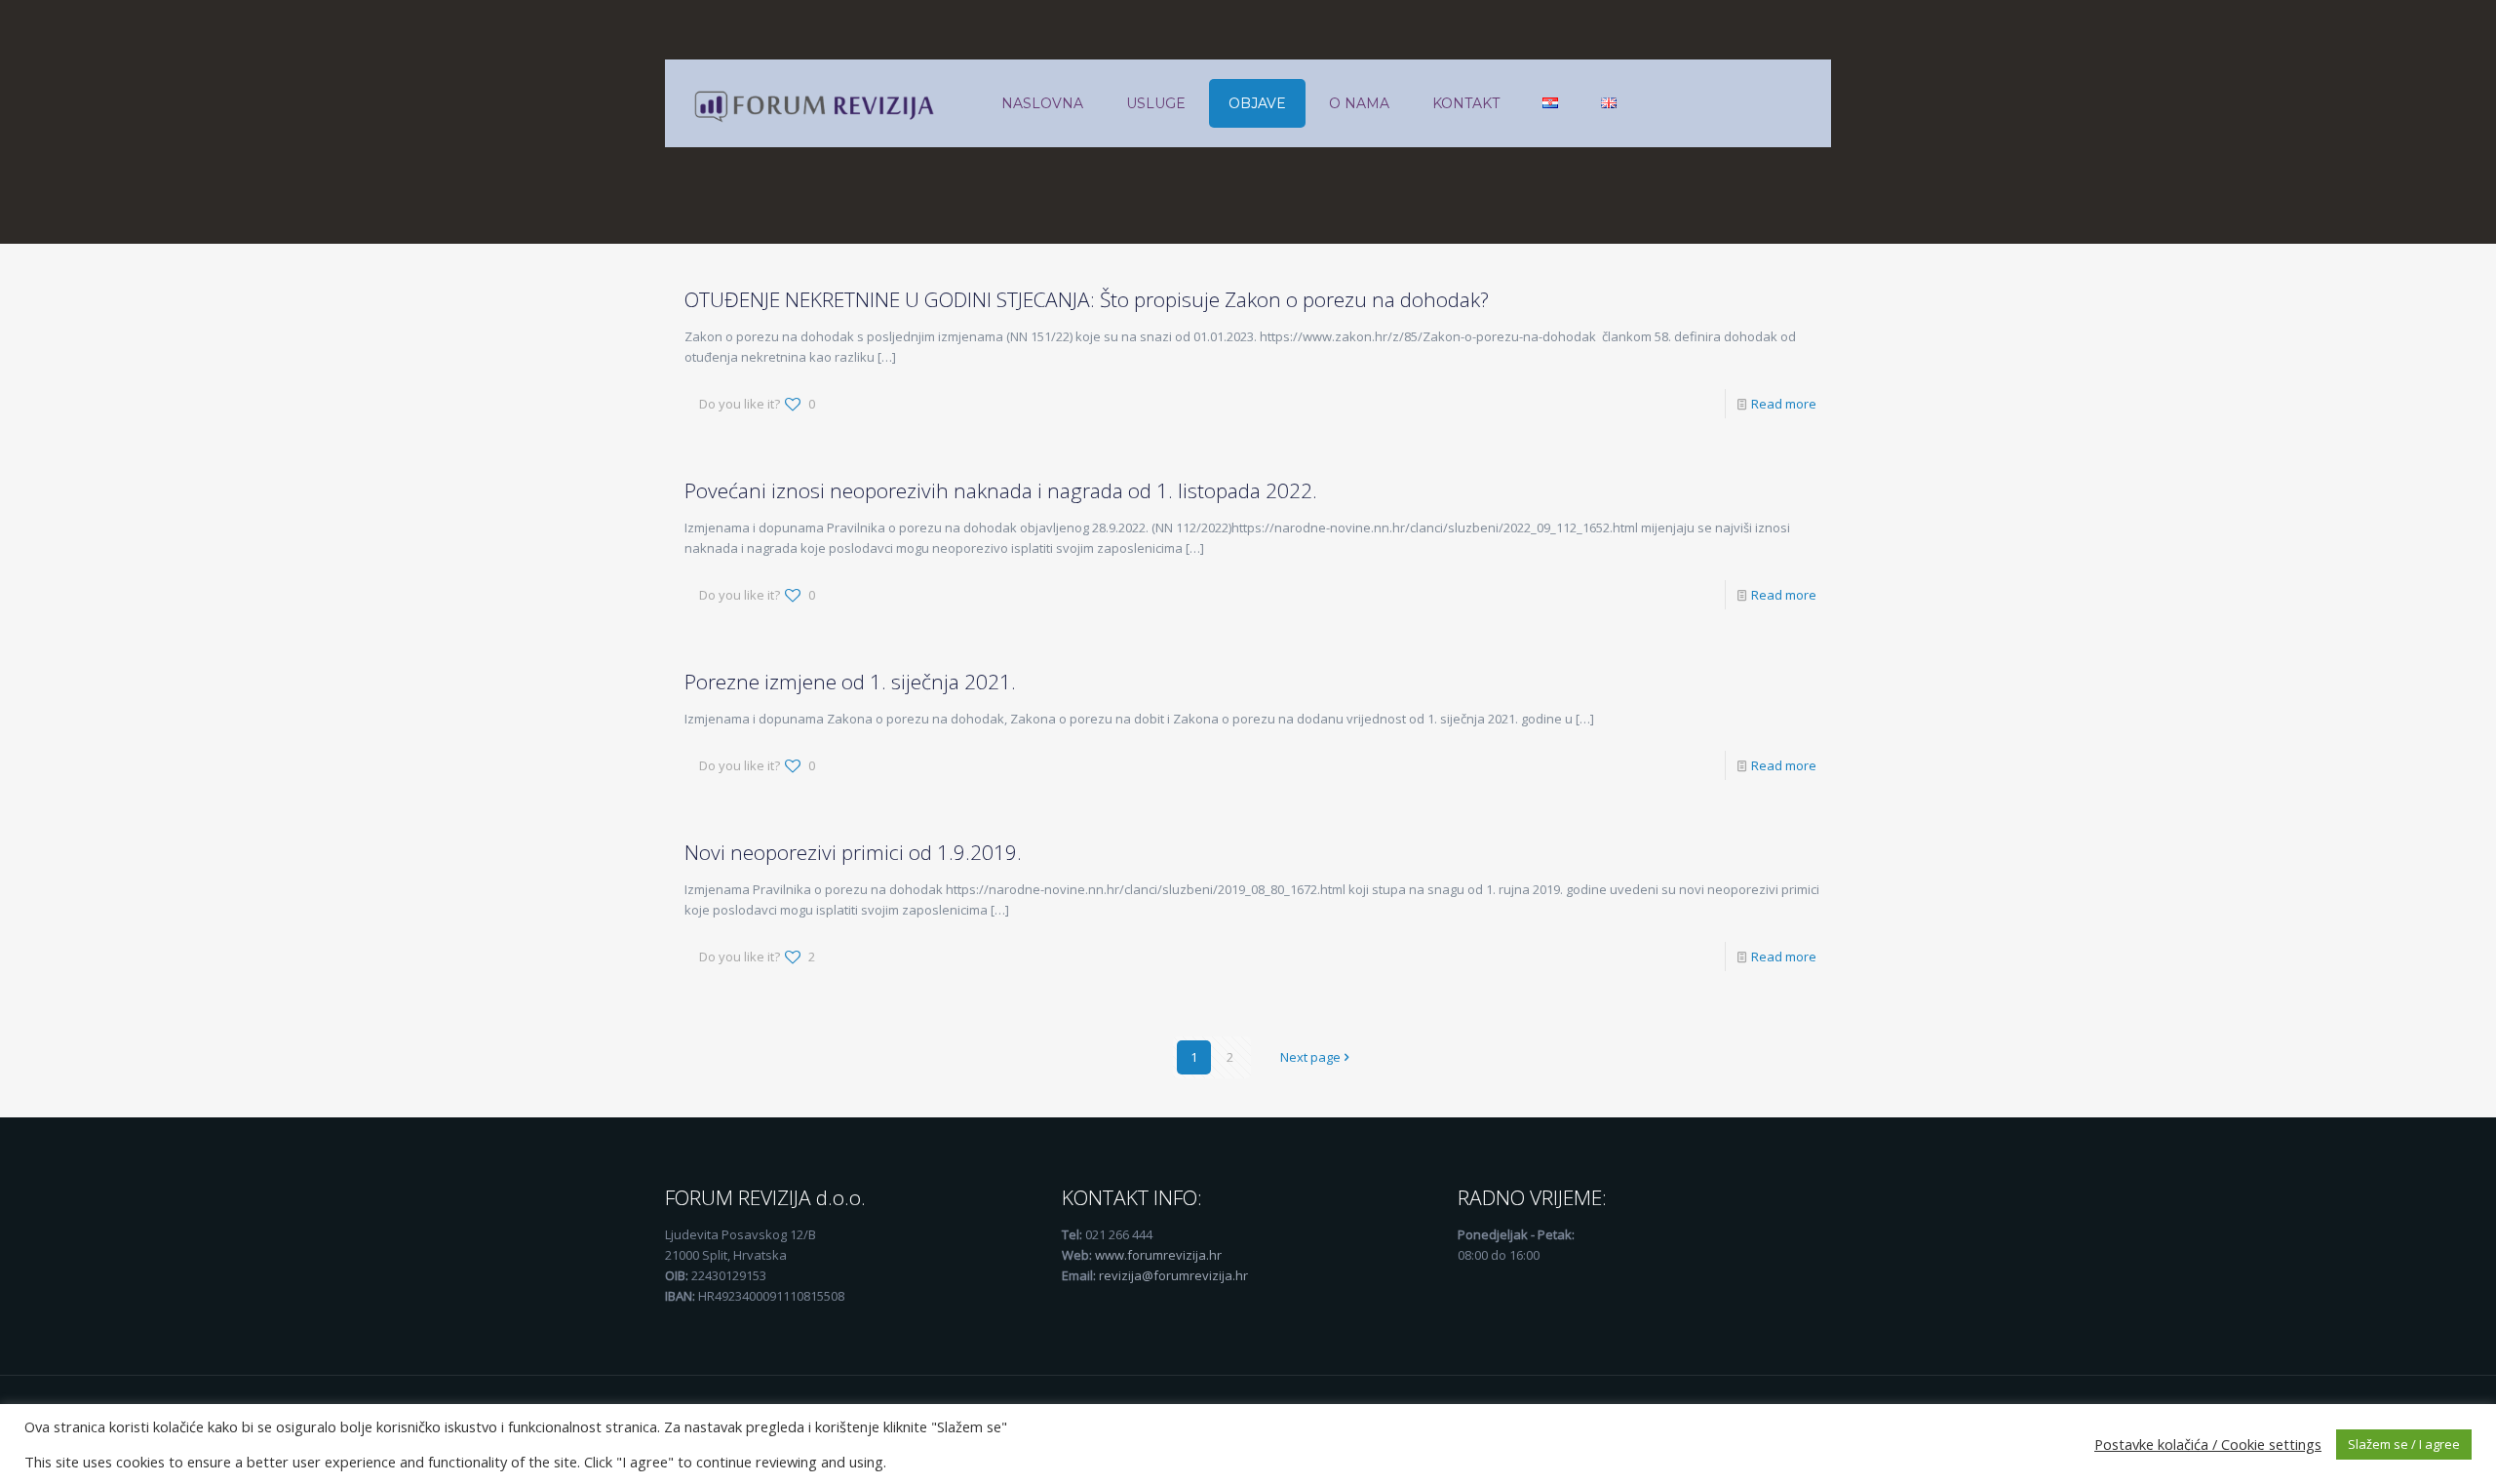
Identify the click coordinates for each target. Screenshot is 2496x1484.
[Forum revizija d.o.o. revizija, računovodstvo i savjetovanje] (818, 103)
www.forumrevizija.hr (1158, 1255)
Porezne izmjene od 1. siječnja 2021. (850, 682)
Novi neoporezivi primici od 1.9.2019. (853, 852)
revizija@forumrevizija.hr (1173, 1275)
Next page (1310, 1057)
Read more (1784, 404)
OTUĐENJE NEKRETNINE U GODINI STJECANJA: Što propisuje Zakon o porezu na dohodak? (1087, 299)
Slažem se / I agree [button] (2404, 1444)
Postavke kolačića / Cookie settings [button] (2208, 1444)
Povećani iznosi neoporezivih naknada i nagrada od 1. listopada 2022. (1001, 490)
